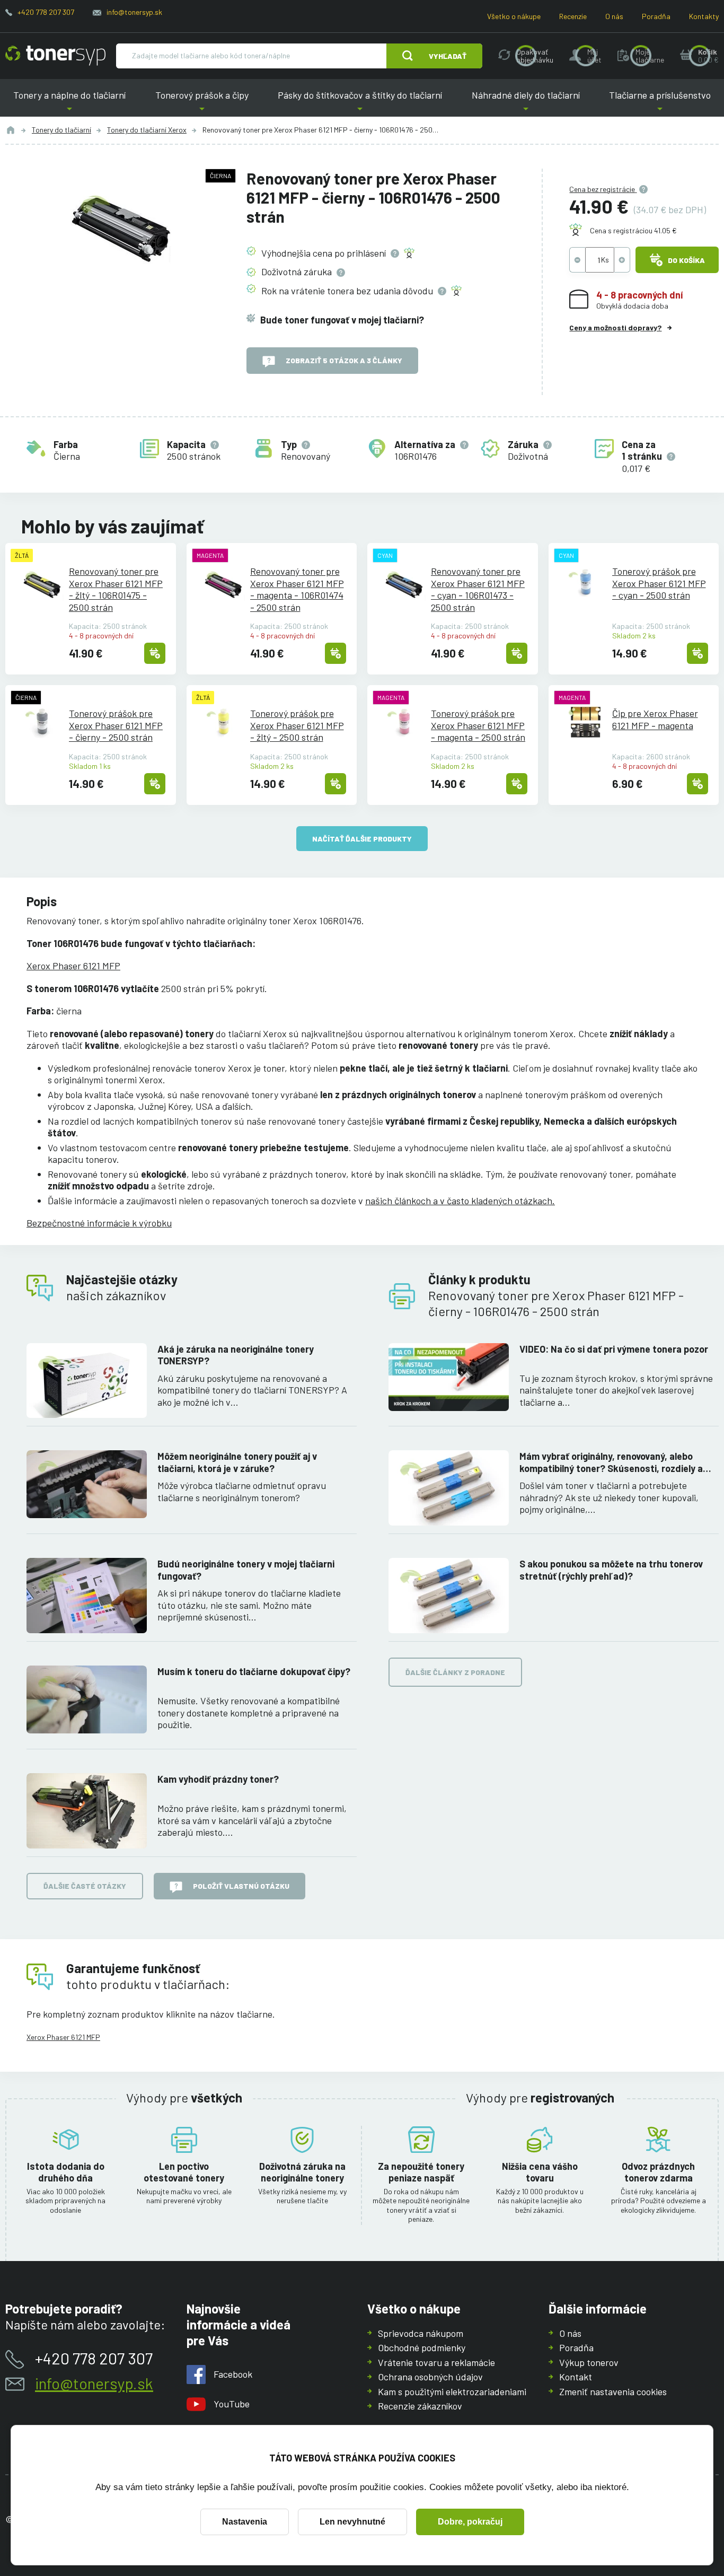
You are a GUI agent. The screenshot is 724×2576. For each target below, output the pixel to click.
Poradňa (656, 16)
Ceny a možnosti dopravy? (615, 327)
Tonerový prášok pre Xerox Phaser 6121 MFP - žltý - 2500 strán (297, 725)
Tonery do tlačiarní (61, 130)
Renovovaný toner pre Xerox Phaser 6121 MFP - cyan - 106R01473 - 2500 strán (478, 589)
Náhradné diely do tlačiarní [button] (526, 103)
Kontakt (576, 2377)
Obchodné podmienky (422, 2347)
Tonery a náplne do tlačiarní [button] (73, 103)
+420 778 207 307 (46, 12)
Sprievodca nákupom (421, 2333)
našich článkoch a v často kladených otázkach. (460, 1201)
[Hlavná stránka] (55, 56)
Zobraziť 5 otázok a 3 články (344, 360)
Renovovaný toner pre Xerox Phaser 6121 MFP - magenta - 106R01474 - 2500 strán (297, 589)
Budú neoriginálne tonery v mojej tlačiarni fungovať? (246, 1570)
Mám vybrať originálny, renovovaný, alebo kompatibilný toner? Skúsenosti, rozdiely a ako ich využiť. (611, 1462)
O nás (614, 16)
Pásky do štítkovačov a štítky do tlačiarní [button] (360, 103)
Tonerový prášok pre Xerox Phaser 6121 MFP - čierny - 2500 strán (116, 725)
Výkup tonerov (589, 2362)
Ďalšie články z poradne (455, 1672)
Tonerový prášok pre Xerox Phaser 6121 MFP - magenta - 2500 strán (478, 725)
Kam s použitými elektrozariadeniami (452, 2391)
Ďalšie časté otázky (85, 1886)
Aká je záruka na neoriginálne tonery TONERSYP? (236, 1355)
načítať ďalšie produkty (362, 839)
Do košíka (686, 260)
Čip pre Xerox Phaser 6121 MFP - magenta (655, 719)
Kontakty (704, 16)
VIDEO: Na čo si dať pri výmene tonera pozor (614, 1349)
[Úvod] (11, 130)
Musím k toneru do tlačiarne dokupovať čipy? (254, 1671)
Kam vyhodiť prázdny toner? (218, 1779)
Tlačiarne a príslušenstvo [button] (656, 103)
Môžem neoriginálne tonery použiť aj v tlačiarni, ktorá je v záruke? (237, 1462)
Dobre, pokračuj (470, 2522)
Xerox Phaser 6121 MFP (73, 966)
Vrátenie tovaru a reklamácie (436, 2362)
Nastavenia (245, 2522)
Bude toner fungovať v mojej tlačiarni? (342, 320)
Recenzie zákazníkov (420, 2406)
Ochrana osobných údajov (430, 2377)
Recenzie (573, 16)
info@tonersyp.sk (134, 12)
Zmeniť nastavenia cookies (613, 2391)
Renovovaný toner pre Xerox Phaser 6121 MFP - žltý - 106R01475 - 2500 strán (116, 589)
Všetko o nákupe (514, 16)
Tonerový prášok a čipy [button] (202, 103)
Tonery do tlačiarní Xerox (147, 130)
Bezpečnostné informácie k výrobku (99, 1223)
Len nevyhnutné (352, 2522)
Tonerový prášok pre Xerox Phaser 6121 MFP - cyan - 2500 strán (659, 583)
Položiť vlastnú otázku (241, 1886)
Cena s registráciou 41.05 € (633, 230)
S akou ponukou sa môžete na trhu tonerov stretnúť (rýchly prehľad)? (611, 1570)
